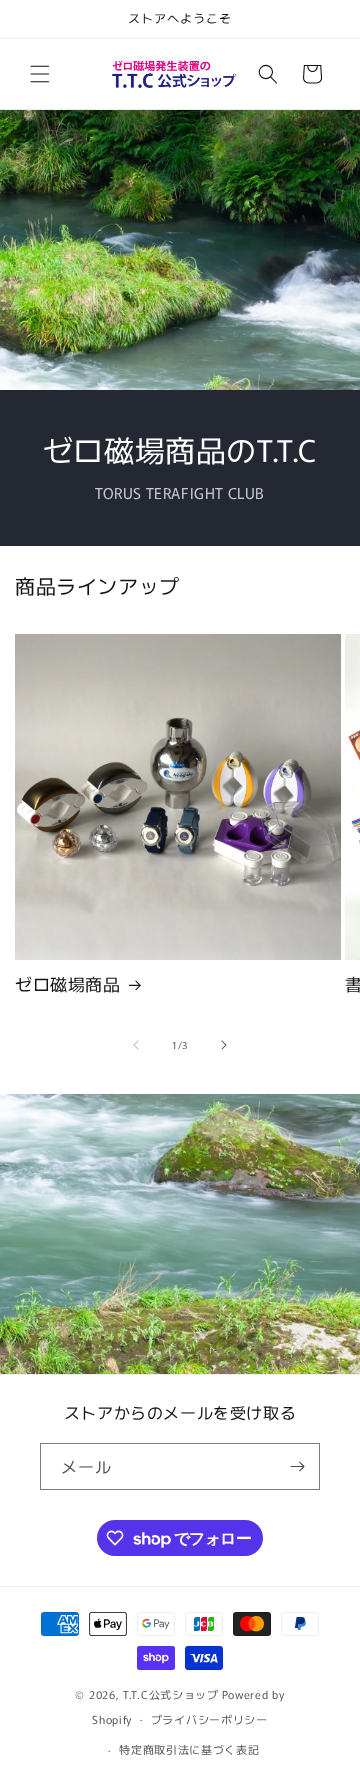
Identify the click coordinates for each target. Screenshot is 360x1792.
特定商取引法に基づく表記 (189, 1749)
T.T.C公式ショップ (171, 1694)
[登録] (297, 1466)
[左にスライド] (136, 1045)
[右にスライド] (224, 1045)
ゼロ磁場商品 (68, 984)
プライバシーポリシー (209, 1719)
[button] (40, 74)
